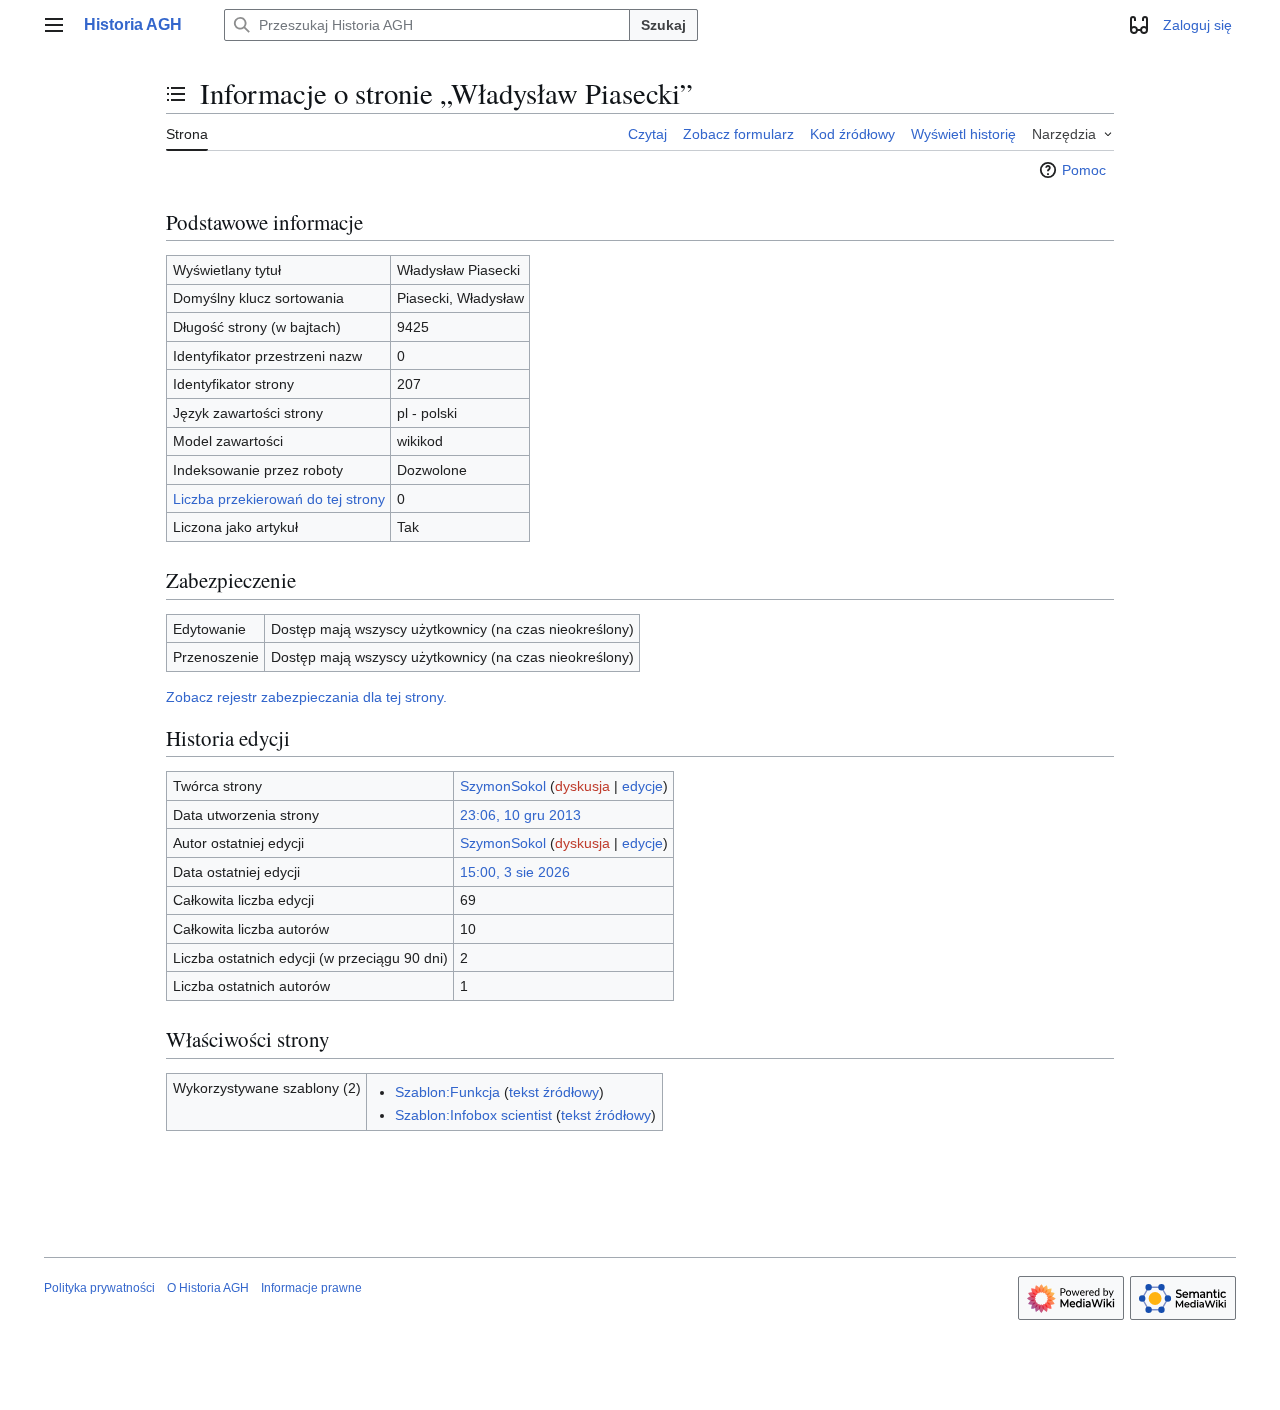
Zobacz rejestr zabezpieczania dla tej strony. (306, 697)
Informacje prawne (311, 1288)
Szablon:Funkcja (447, 1092)
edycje (642, 786)
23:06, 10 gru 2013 (520, 815)
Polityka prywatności (99, 1288)
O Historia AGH (208, 1288)
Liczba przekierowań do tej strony (279, 499)
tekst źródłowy (554, 1092)
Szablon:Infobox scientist (473, 1115)
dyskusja (582, 786)
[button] (54, 25)
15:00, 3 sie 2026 (515, 872)
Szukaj (663, 25)
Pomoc (1084, 170)
